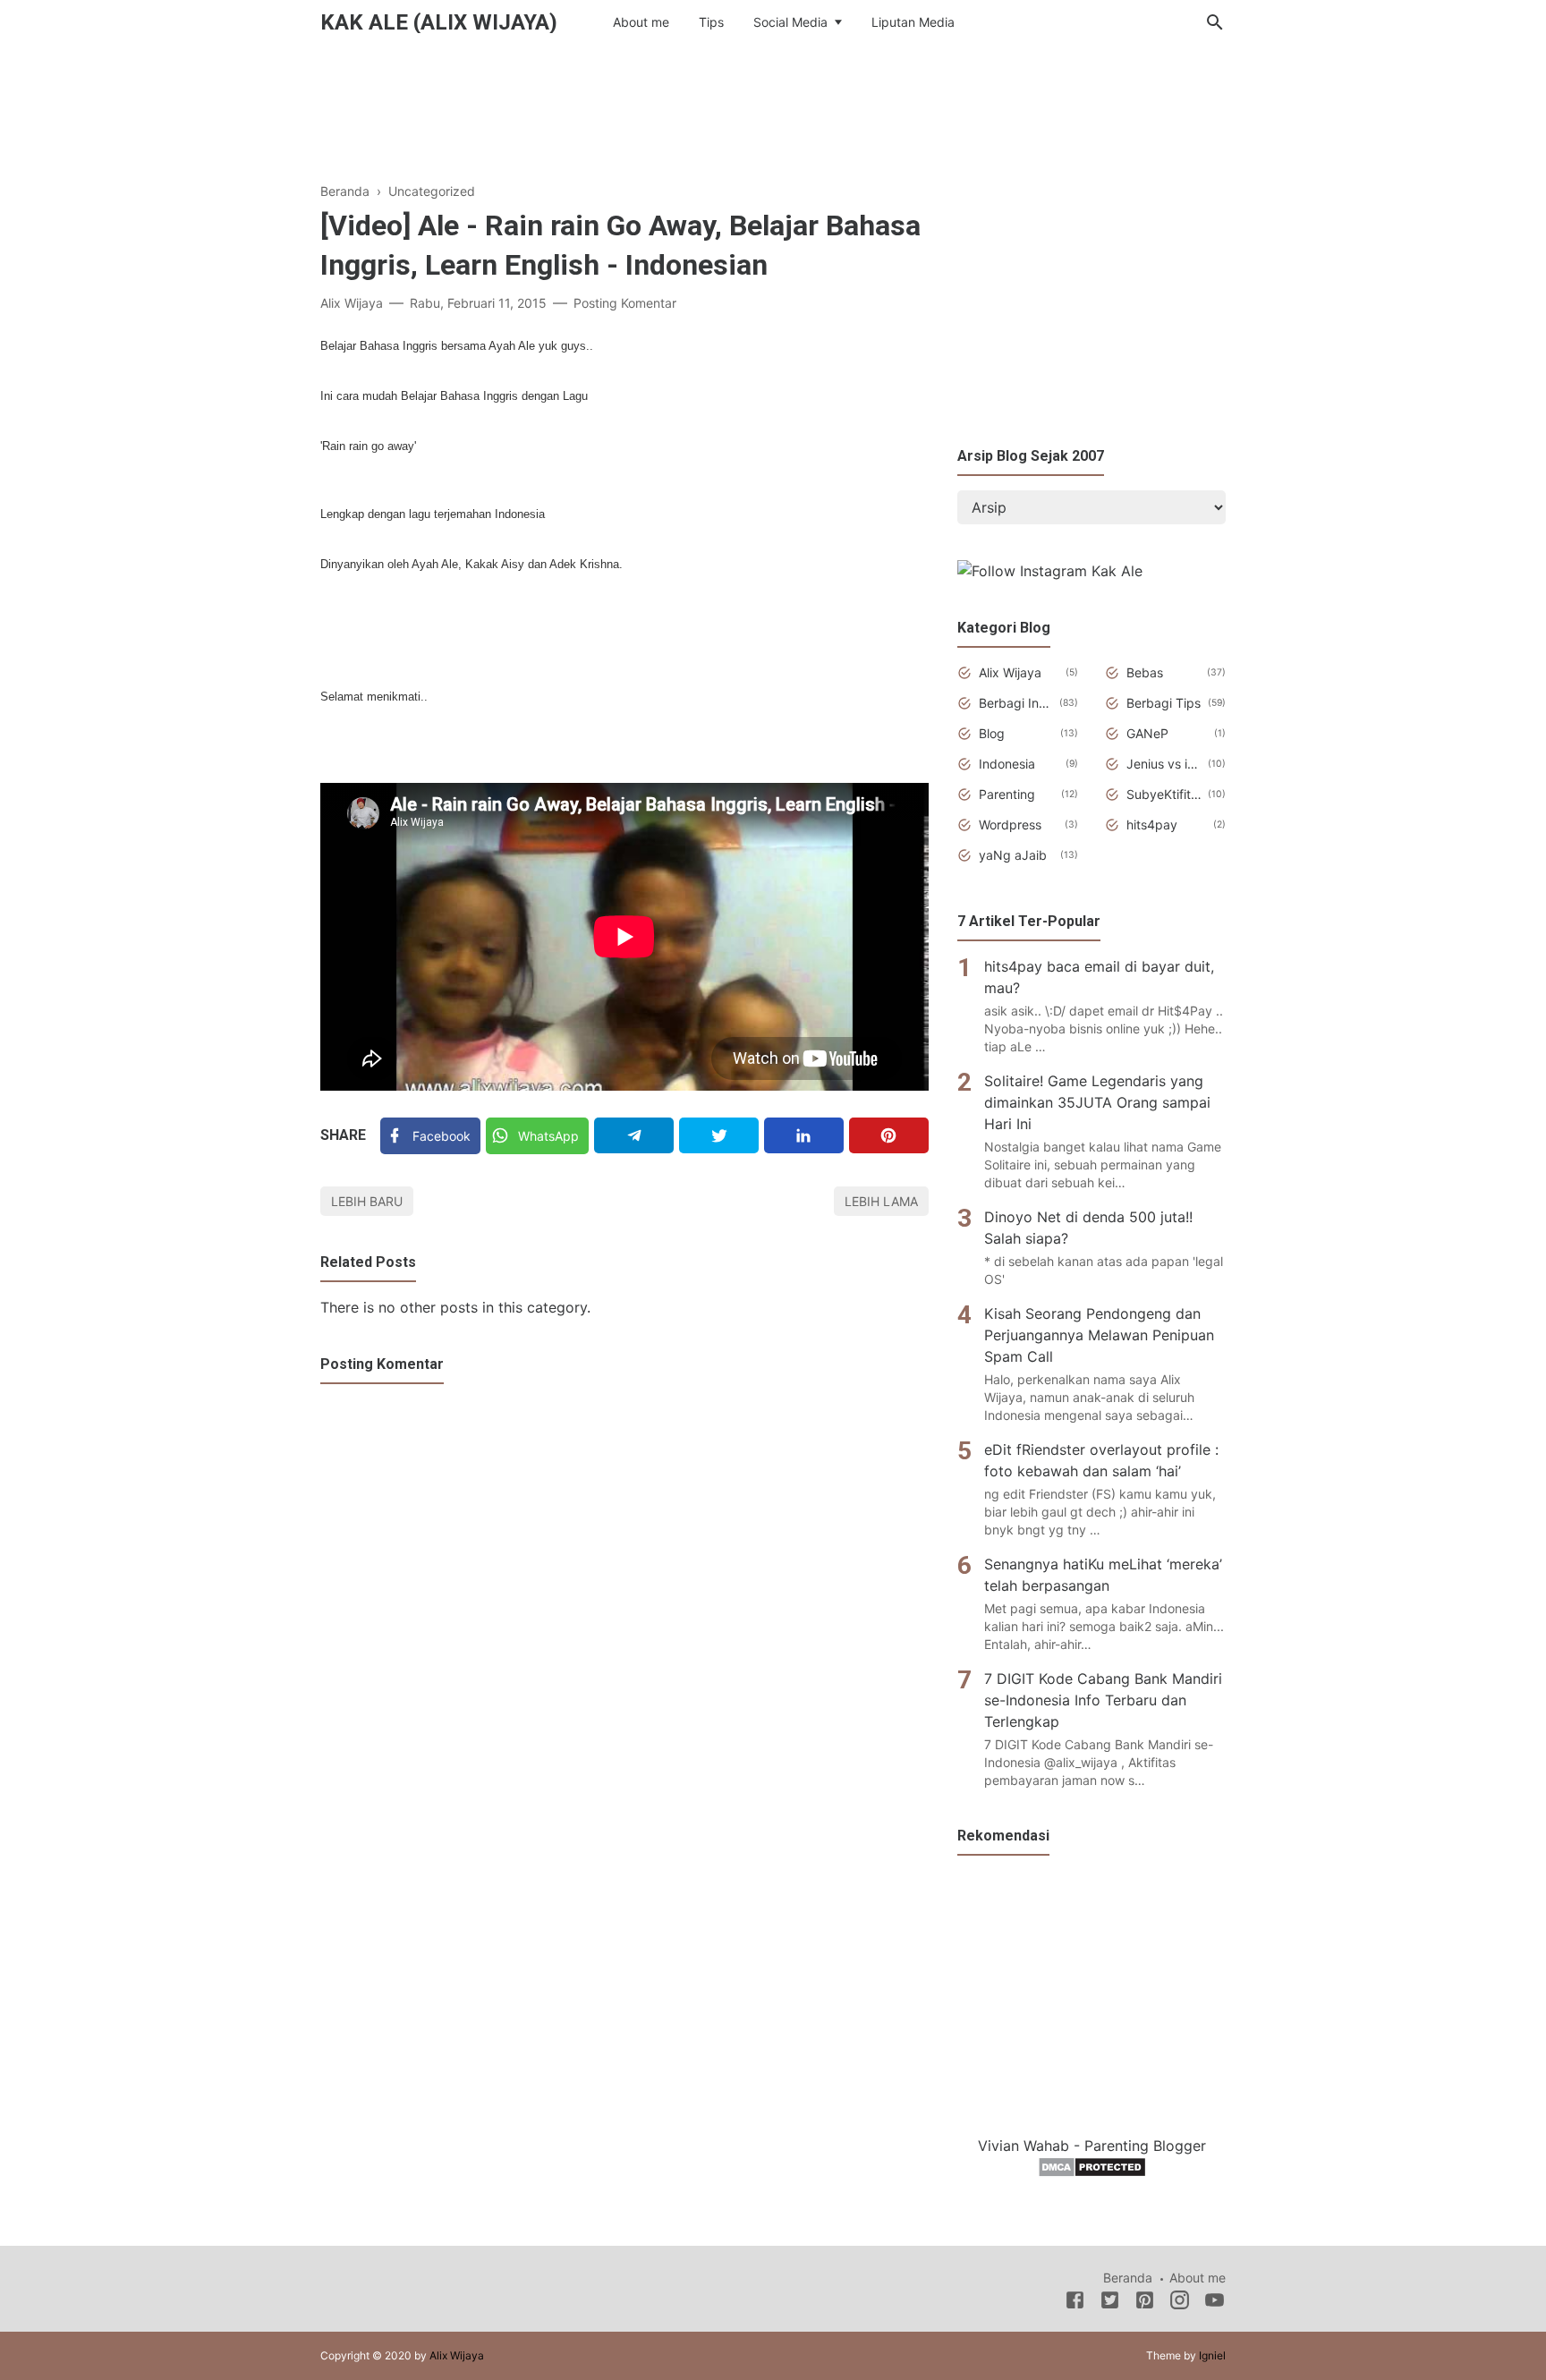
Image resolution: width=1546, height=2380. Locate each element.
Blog (992, 733)
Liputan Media (913, 22)
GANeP (1147, 733)
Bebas (1145, 672)
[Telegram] (634, 1135)
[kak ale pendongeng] (1050, 571)
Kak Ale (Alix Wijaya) (439, 22)
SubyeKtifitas (1164, 794)
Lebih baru (367, 1201)
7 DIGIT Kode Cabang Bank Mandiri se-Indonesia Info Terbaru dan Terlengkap (1103, 1700)
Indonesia (1007, 764)
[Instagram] (1180, 2303)
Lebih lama (881, 1201)
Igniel (1212, 2355)
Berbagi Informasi (1016, 703)
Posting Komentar (625, 303)
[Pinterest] (889, 1135)
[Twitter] (719, 1135)
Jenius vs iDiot (1164, 764)
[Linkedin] (804, 1135)
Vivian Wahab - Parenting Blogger (1092, 2146)
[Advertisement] (773, 106)
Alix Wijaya (1010, 672)
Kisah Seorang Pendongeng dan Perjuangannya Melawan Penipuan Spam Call (1099, 1335)
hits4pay (1152, 824)
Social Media (790, 22)
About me (641, 22)
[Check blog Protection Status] (1092, 2172)
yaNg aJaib (1013, 855)
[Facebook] (1075, 2303)
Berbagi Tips (1164, 703)
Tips (711, 22)
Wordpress (1010, 824)
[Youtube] (1215, 2303)
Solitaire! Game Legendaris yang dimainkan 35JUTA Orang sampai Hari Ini (1097, 1102)
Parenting (1007, 794)
